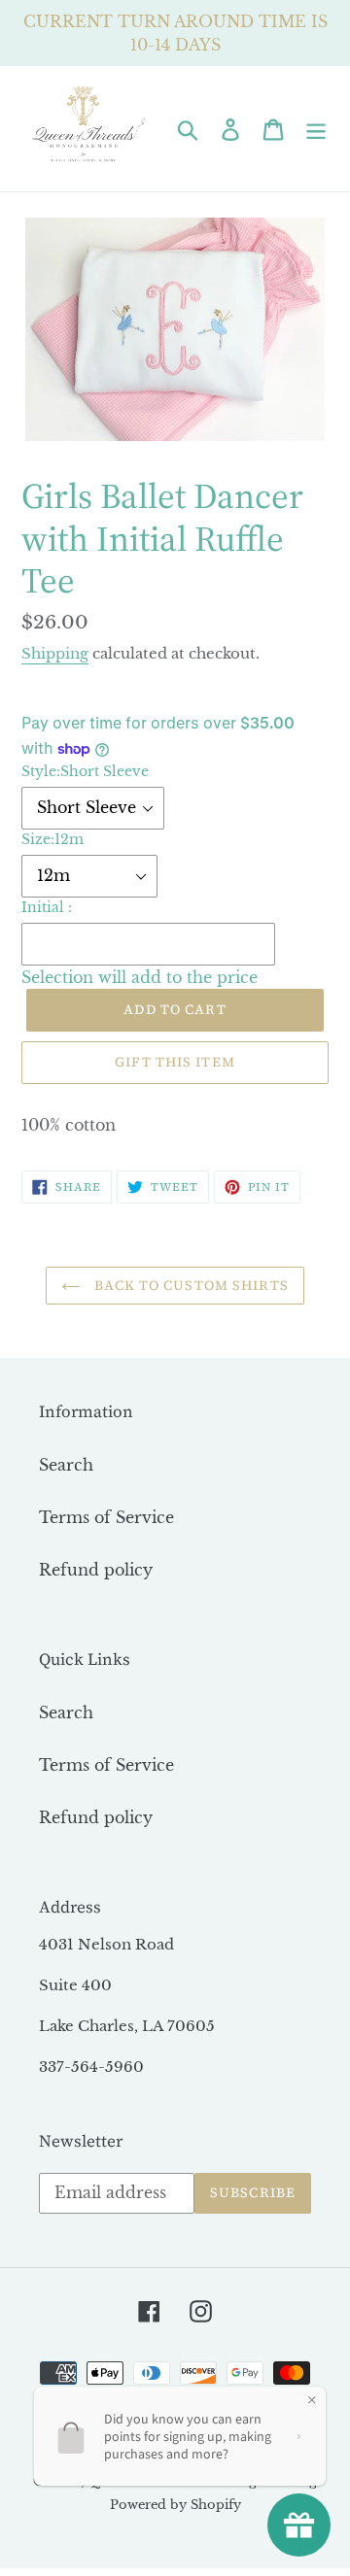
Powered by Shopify (175, 2505)
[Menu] (316, 129)
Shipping (55, 653)
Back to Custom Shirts (190, 1285)
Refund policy (96, 1570)
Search (66, 1465)
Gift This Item (175, 1062)
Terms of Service (106, 1517)
